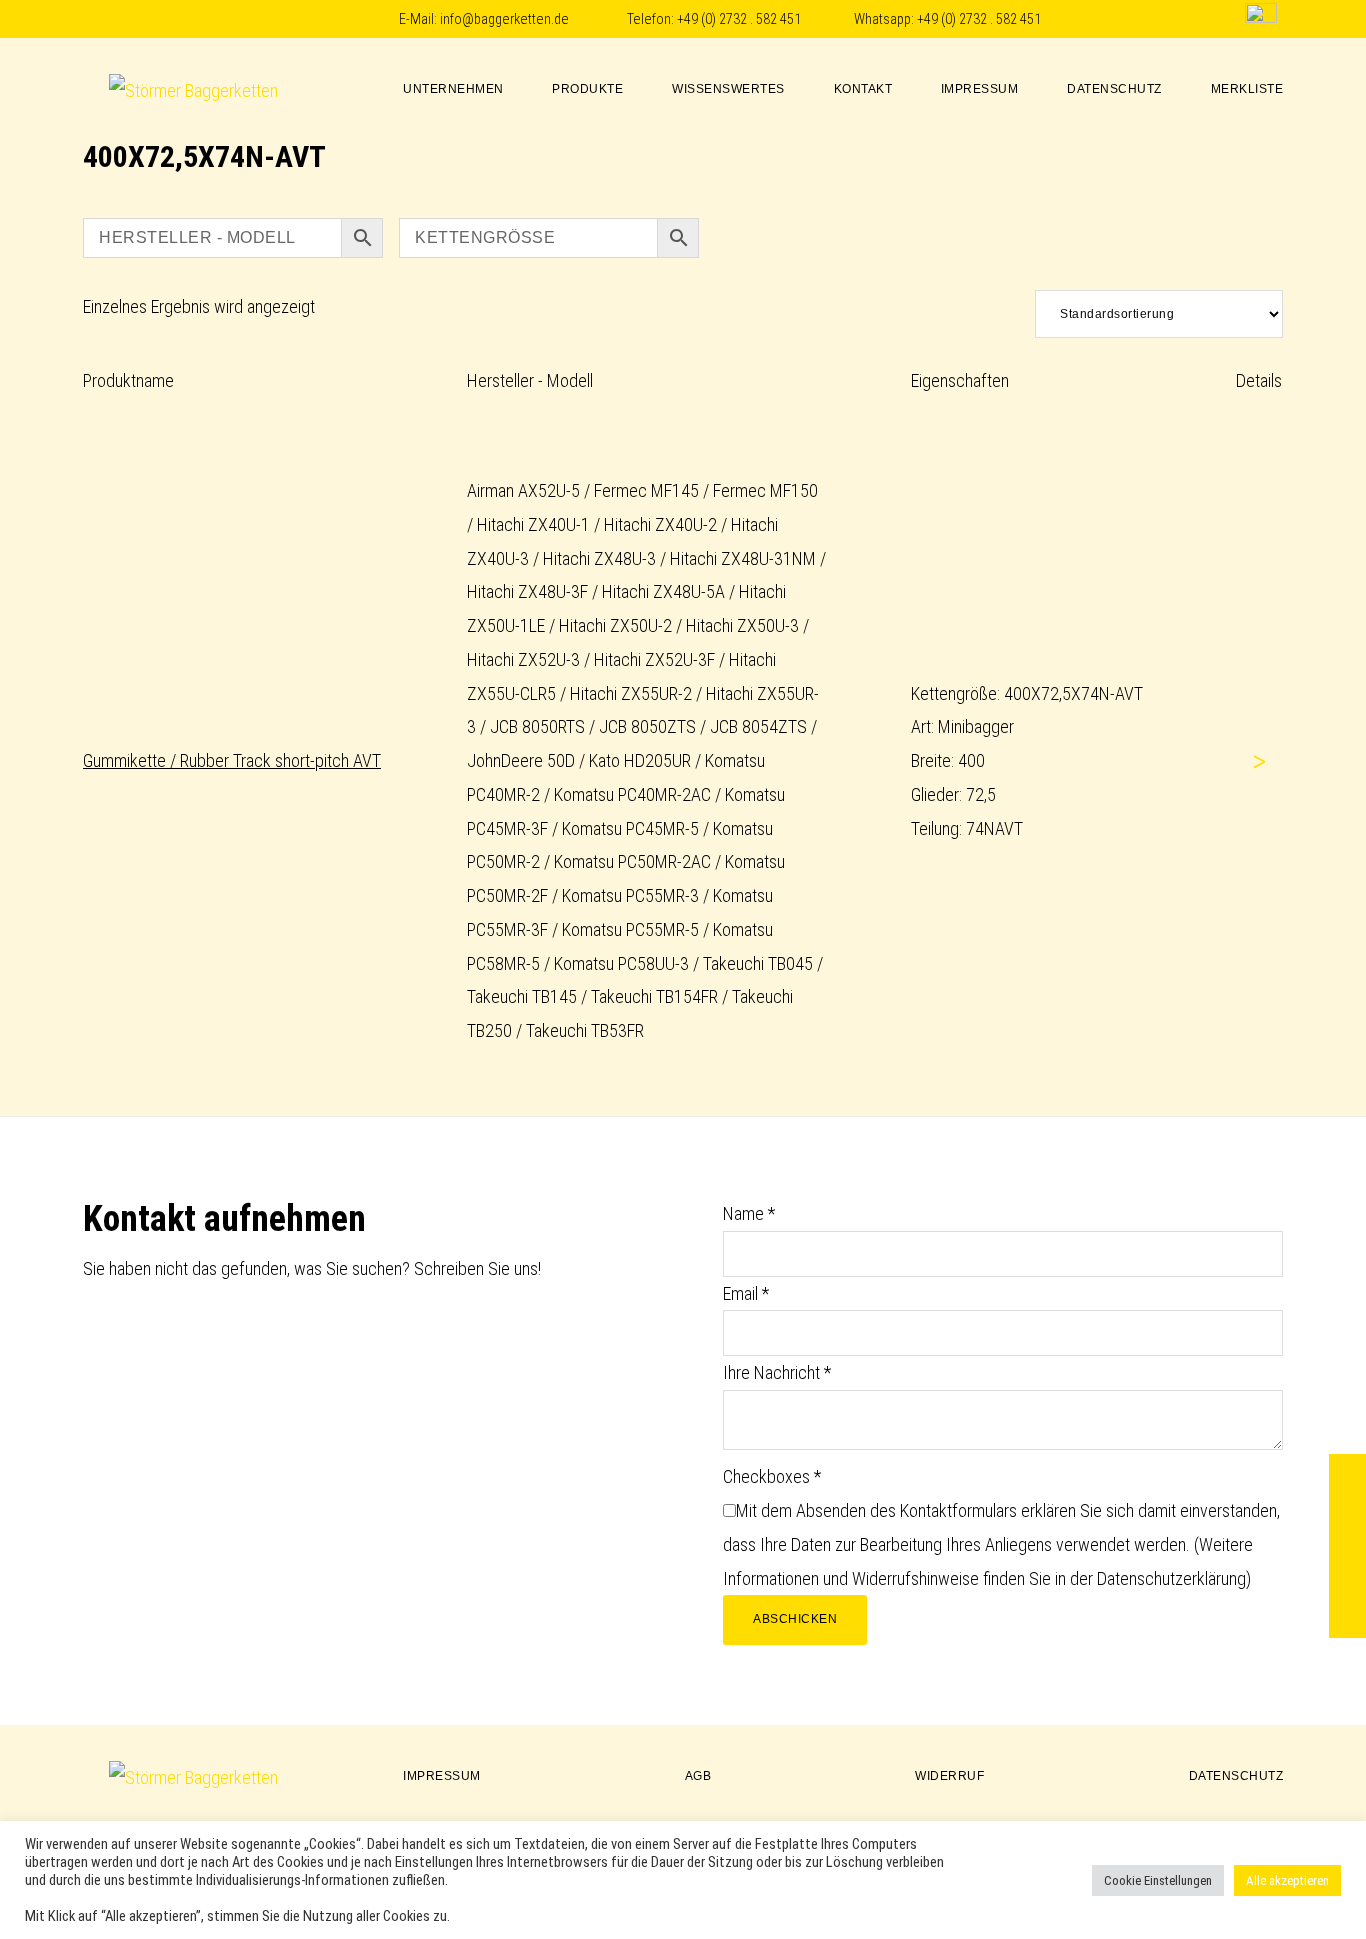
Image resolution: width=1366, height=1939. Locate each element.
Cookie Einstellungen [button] (1158, 1880)
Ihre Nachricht (777, 1372)
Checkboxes (772, 1476)
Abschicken (795, 1619)
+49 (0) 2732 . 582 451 (739, 19)
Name (749, 1213)
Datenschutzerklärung (1171, 1578)
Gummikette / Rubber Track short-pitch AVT (232, 760)
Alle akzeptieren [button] (1287, 1880)
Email (746, 1293)
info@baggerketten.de (504, 19)
